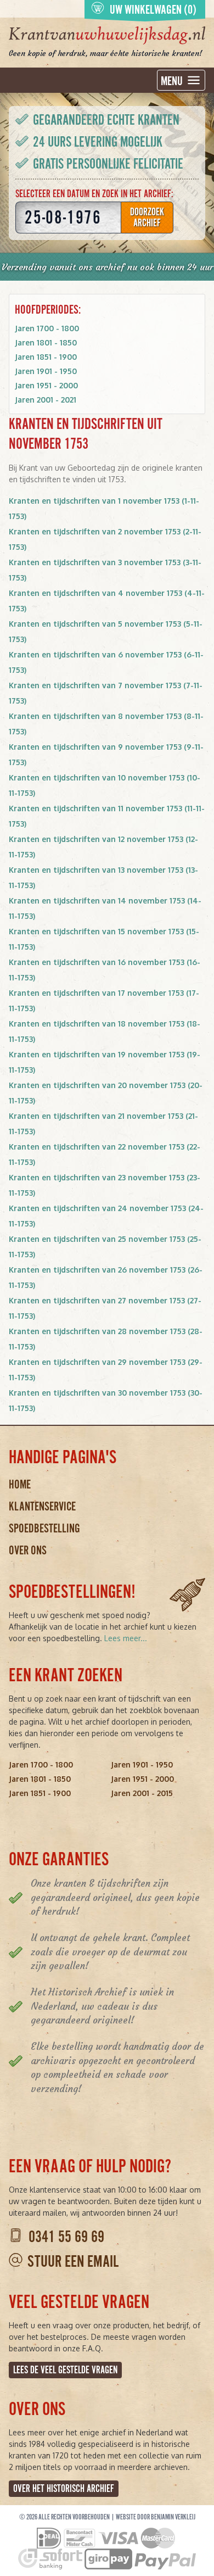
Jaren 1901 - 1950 (46, 371)
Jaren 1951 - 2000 (46, 385)
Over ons (28, 1550)
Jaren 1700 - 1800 (47, 328)
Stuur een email (73, 2262)
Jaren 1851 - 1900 (46, 357)
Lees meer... (126, 1638)
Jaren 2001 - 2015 (142, 1793)
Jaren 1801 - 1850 (46, 342)
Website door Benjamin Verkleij (156, 2517)
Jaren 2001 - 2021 (46, 400)
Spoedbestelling (44, 1528)
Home (20, 1484)
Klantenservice (42, 1506)
